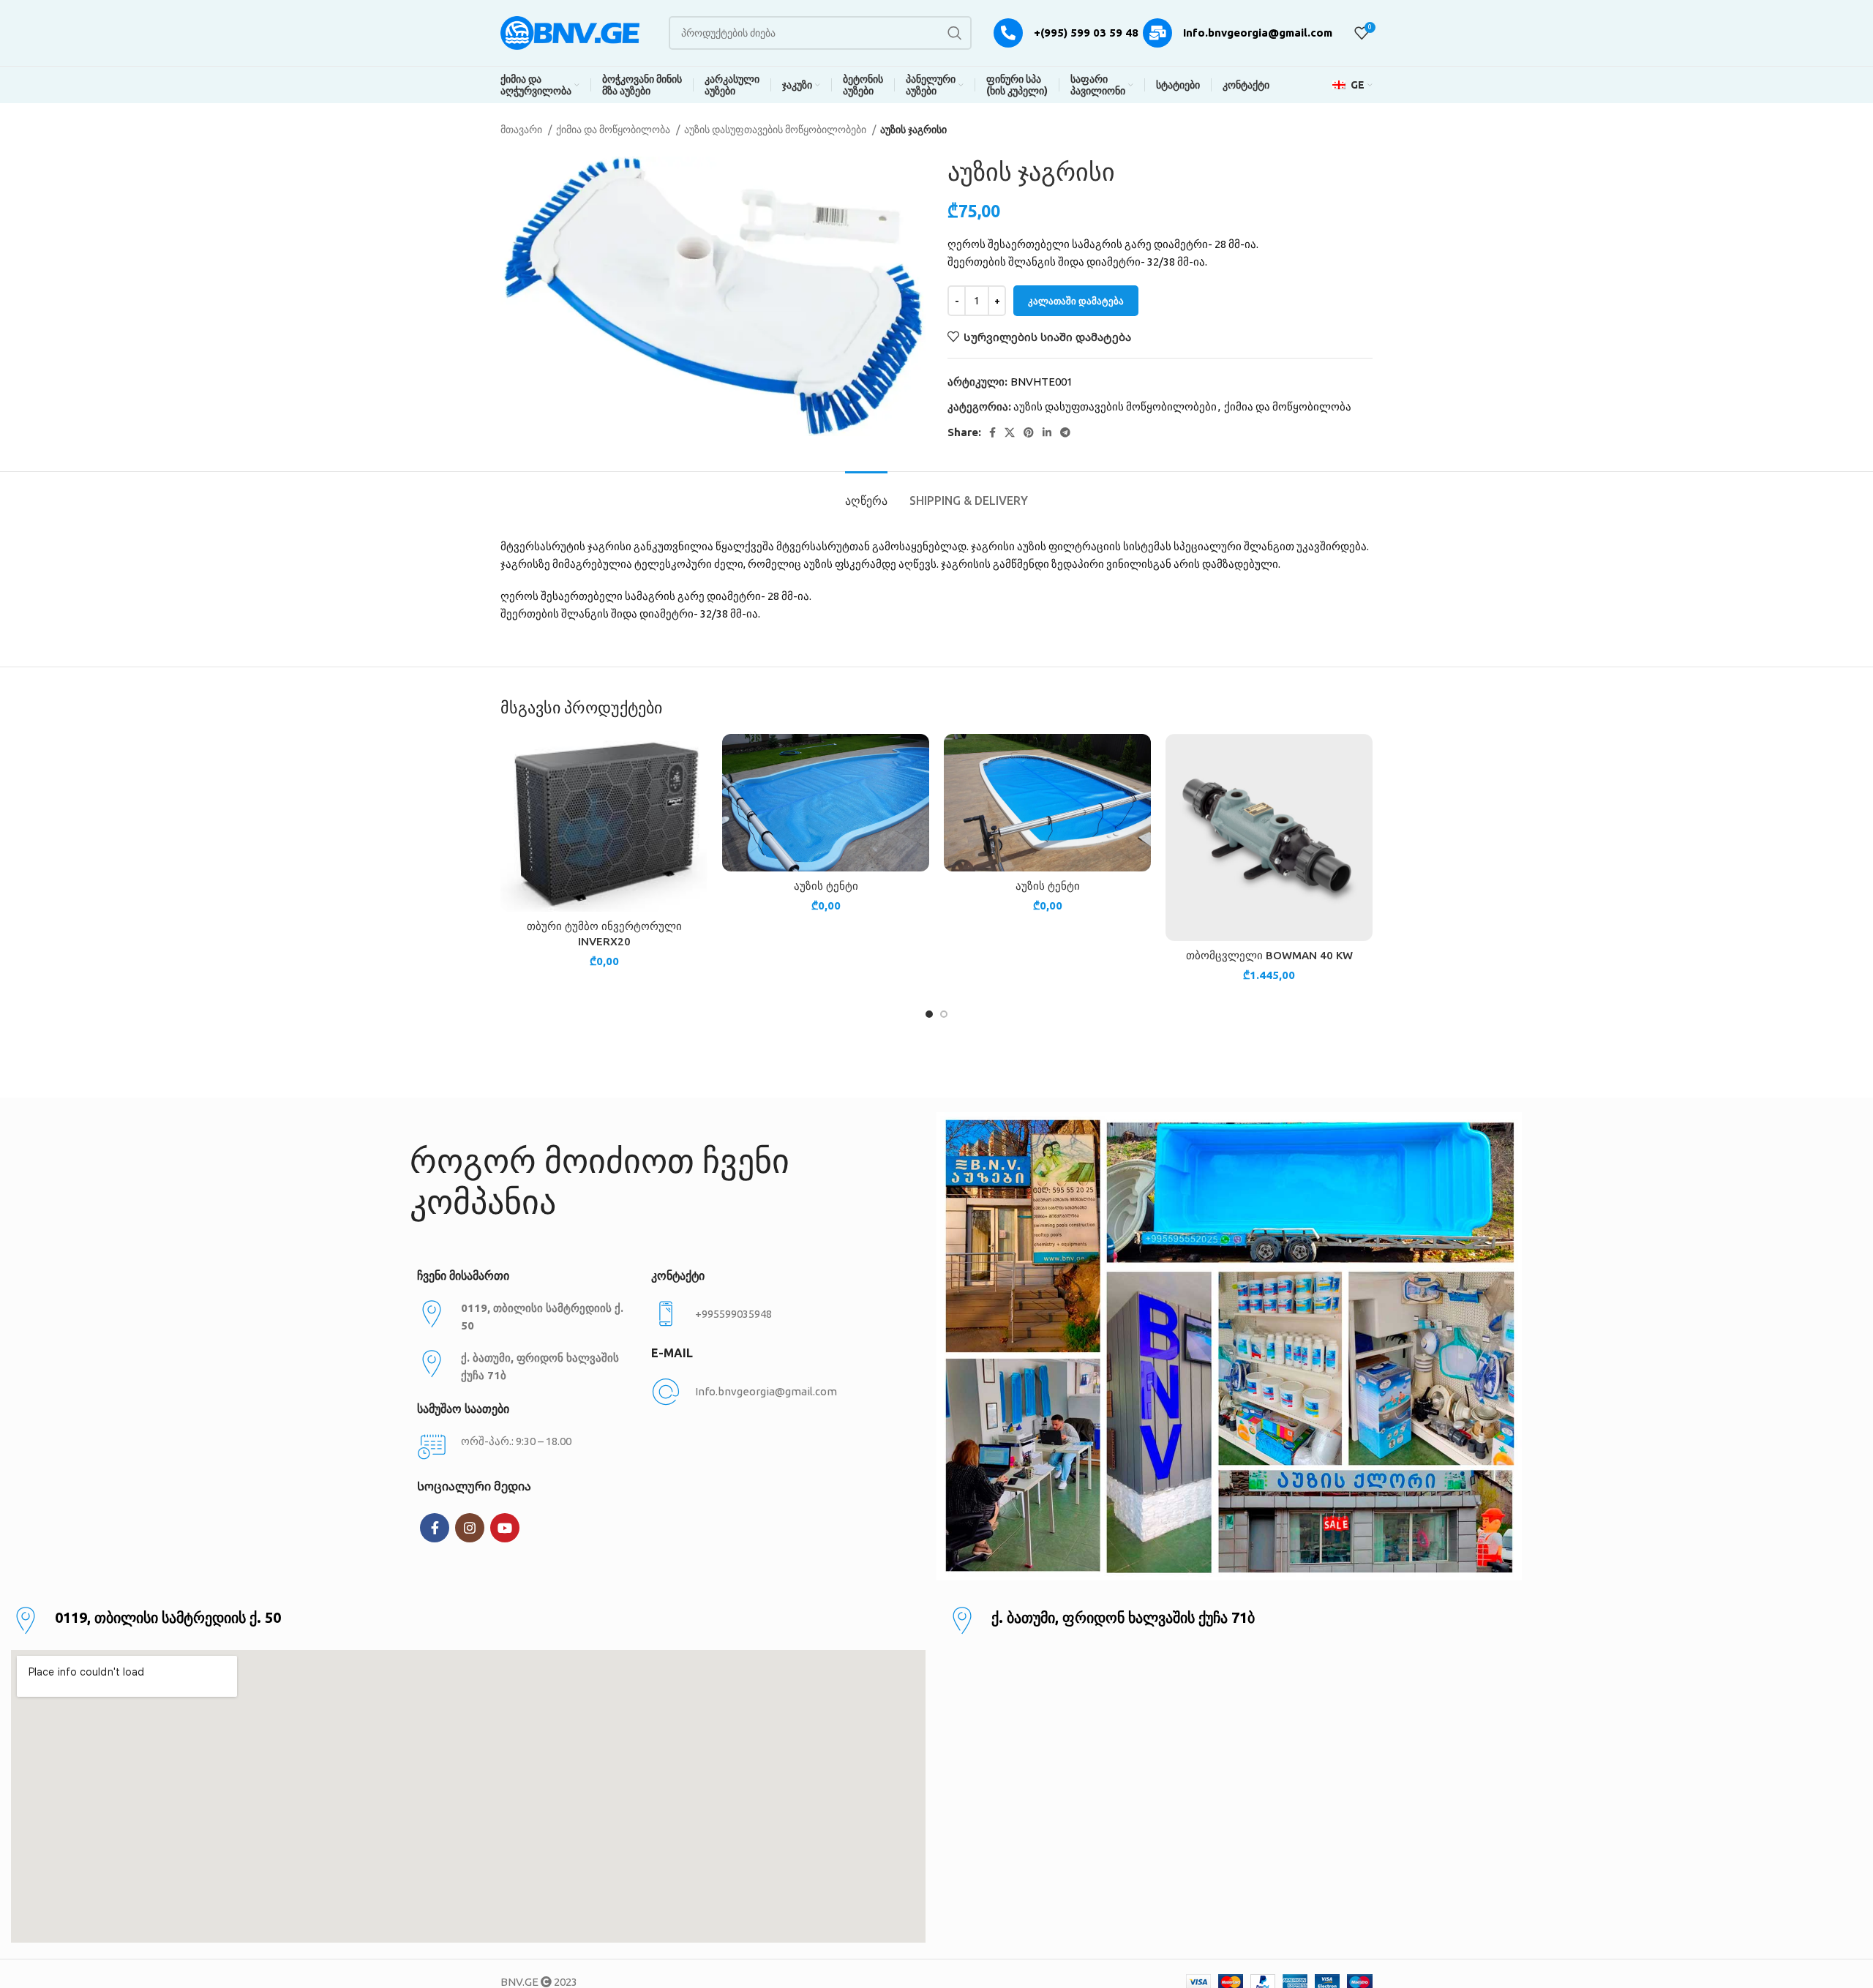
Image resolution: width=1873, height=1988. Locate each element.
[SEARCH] (955, 33)
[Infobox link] (761, 1314)
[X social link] (1010, 432)
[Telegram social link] (1065, 432)
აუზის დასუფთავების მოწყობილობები (776, 130)
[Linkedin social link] (1047, 432)
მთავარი (522, 130)
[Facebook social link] (992, 432)
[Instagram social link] (470, 1528)
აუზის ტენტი (826, 886)
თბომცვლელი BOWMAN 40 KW (1269, 955)
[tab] (866, 494)
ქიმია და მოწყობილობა (614, 130)
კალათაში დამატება (1076, 301)
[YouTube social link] (505, 1528)
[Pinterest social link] (1029, 432)
